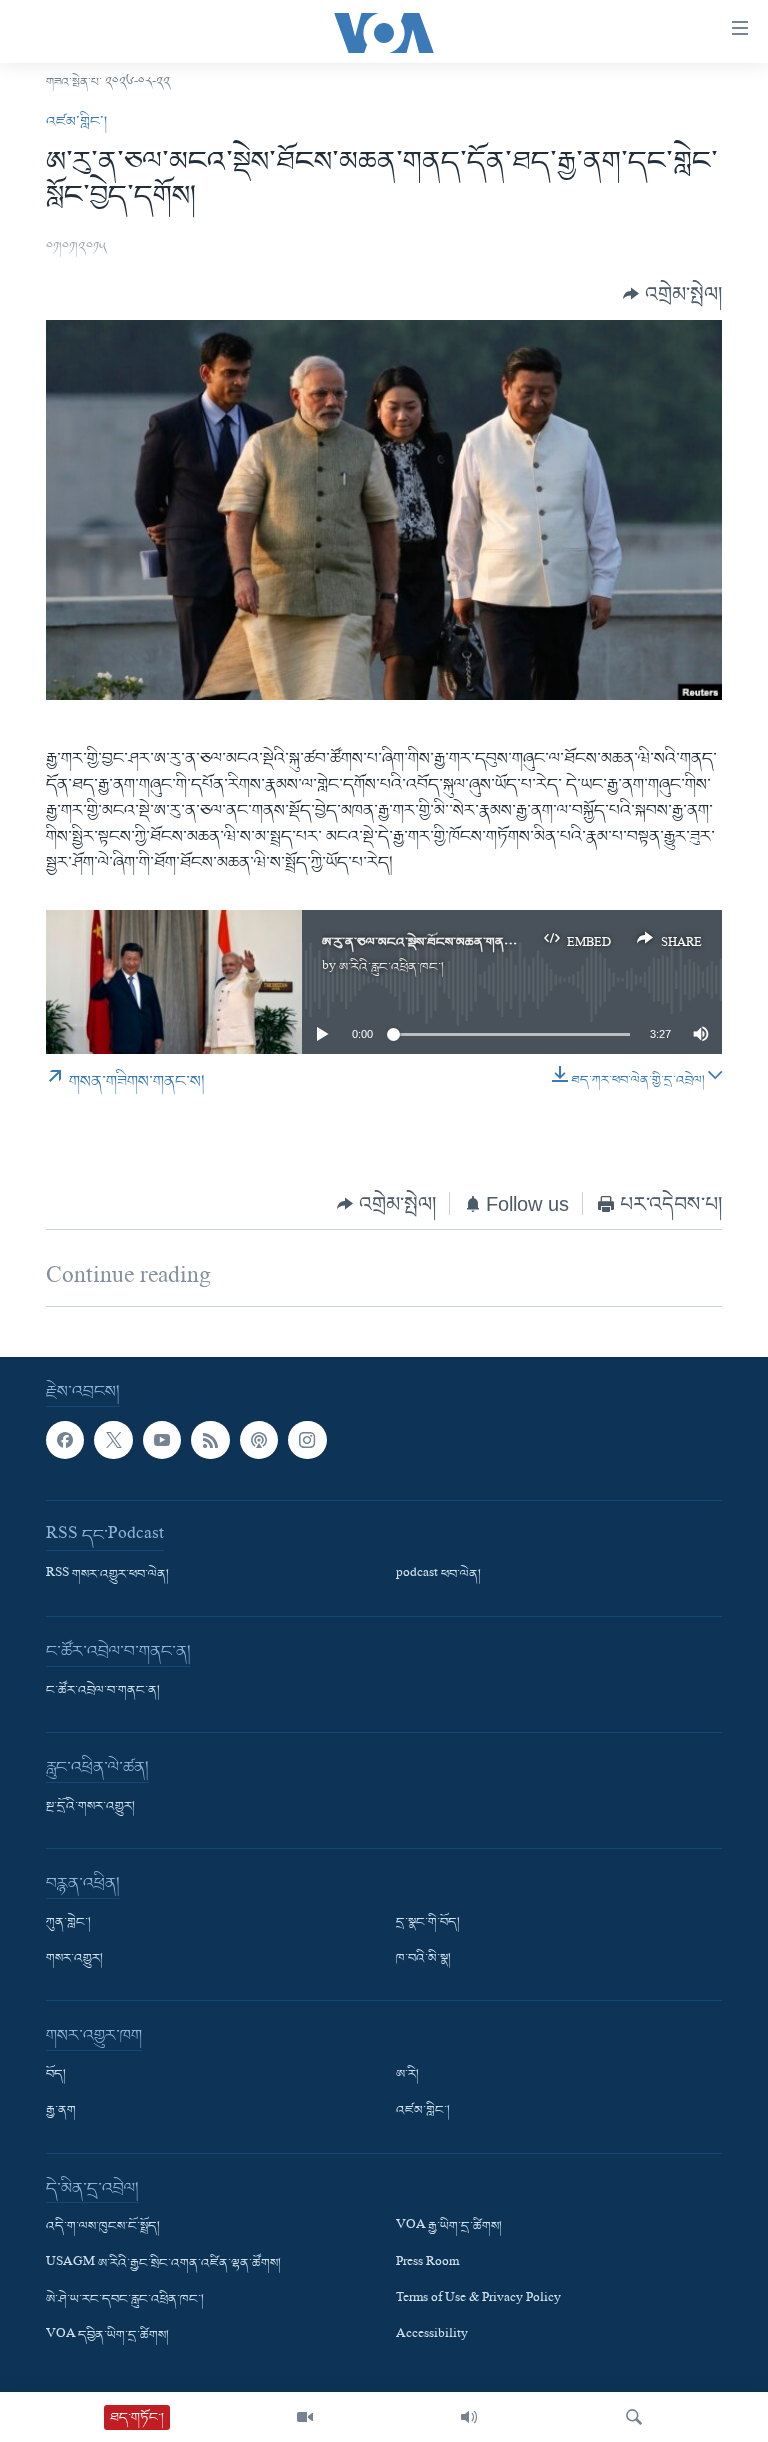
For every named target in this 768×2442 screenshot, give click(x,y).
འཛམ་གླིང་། (76, 122)
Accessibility (432, 2336)
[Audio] (469, 2417)
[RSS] (210, 1440)
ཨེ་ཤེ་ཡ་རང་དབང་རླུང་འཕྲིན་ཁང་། (125, 2300)
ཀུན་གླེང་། (68, 1923)
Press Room (427, 2264)
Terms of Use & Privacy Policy (478, 2300)
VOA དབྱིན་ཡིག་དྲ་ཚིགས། (107, 2336)
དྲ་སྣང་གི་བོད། (428, 1923)
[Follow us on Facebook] (65, 1440)
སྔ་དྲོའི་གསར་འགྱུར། (90, 1807)
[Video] (305, 2417)
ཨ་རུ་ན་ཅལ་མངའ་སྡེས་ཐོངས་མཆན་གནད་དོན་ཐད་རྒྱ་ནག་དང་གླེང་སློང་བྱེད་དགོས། (512, 942)
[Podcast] (259, 1440)
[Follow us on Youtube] (162, 1440)
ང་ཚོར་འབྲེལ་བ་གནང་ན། (103, 1691)
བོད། (56, 2076)
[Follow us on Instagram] (307, 1440)
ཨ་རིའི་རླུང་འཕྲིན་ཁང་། (391, 967)
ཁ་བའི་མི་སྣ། (423, 1960)
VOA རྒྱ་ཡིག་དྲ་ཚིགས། (449, 2228)
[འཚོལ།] (634, 2417)
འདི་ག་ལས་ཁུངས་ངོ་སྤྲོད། (103, 2228)
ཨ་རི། (407, 2076)
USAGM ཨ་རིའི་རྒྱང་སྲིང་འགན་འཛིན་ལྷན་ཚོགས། (163, 2264)
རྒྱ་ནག (61, 2112)
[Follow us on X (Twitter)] (113, 1440)
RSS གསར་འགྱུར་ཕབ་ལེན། (107, 1575)
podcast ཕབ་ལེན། (438, 1575)
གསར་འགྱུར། (74, 1960)
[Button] (672, 294)
